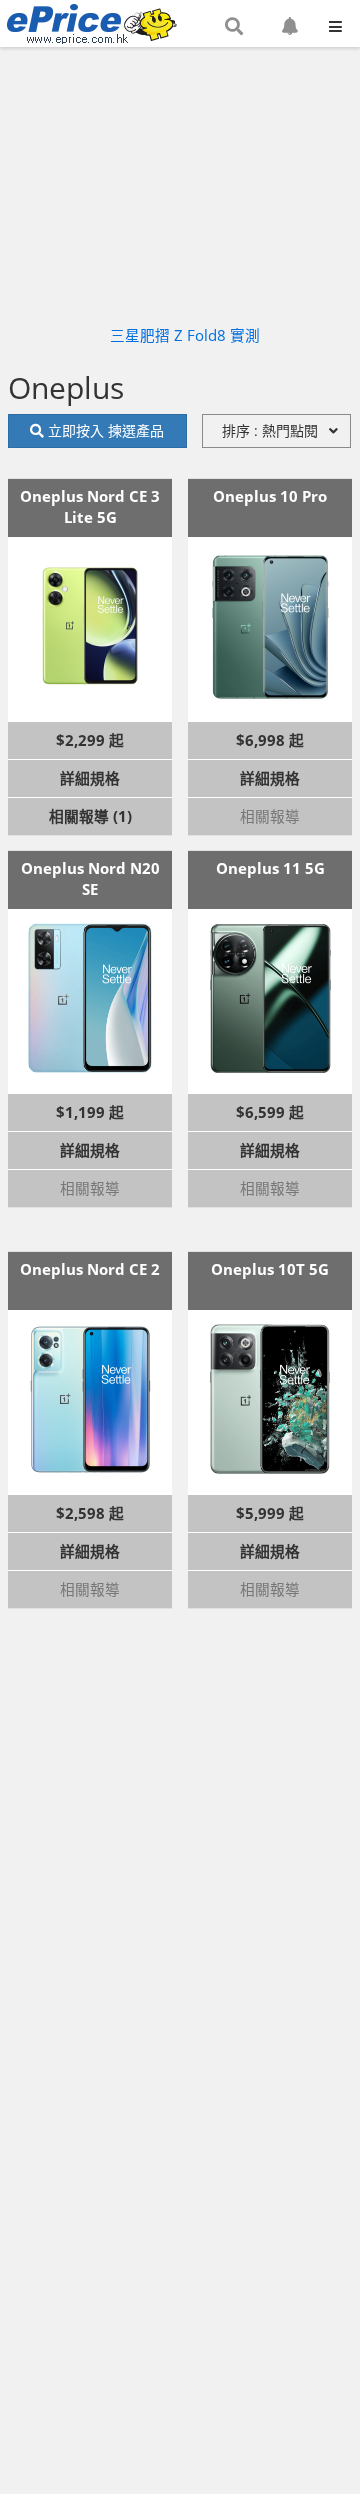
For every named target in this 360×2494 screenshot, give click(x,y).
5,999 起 (274, 1513)
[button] (234, 27)
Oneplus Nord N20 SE (90, 878)
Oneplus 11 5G (270, 868)
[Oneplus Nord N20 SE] (90, 998)
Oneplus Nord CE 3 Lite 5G (90, 506)
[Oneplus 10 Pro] (270, 626)
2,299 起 (94, 740)
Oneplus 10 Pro (270, 496)
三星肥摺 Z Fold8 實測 (185, 335)
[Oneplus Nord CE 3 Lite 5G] (90, 626)
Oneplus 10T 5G (270, 1269)
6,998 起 (274, 740)
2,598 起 (94, 1513)
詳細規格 (90, 778)
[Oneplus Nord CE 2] (90, 1399)
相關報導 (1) (90, 816)
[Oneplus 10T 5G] (270, 1399)
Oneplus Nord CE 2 (90, 1269)
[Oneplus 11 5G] (270, 998)
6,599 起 (274, 1112)
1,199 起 (94, 1112)
